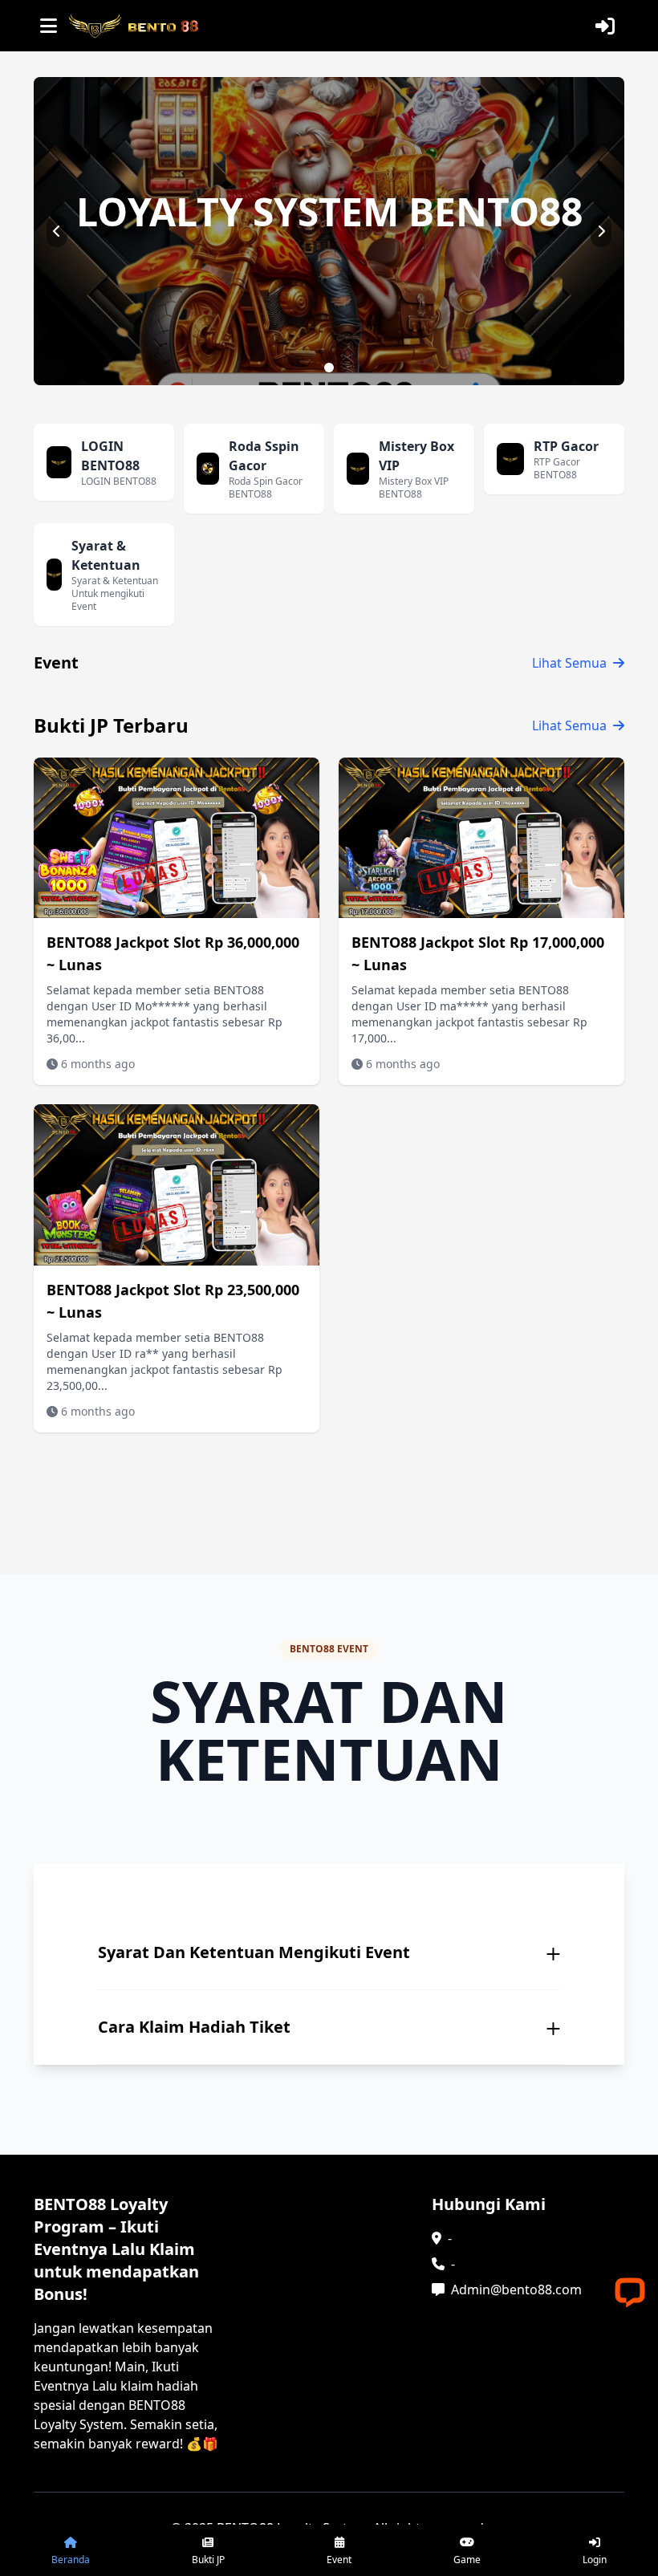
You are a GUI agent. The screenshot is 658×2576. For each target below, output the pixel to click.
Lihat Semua (569, 663)
